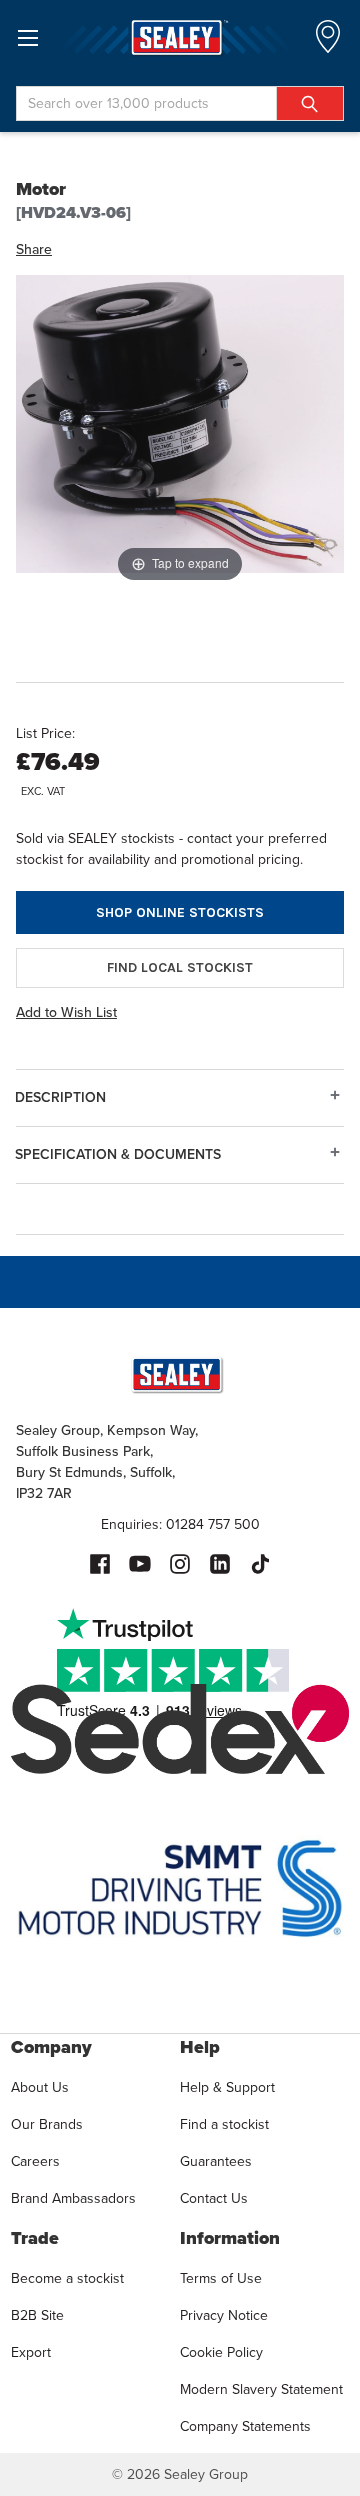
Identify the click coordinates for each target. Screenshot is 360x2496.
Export (31, 2352)
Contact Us (214, 2198)
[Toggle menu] (27, 37)
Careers (35, 2161)
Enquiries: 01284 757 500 (180, 1524)
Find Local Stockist (180, 967)
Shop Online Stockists (180, 912)
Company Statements (245, 2426)
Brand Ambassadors (73, 2198)
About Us (40, 2087)
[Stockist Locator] (328, 42)
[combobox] (180, 103)
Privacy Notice (224, 2315)
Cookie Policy (221, 2352)
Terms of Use (221, 2278)
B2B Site (37, 2315)
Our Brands (47, 2124)
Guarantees (216, 2161)
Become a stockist (67, 2278)
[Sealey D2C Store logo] (179, 37)
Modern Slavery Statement (261, 2389)
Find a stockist (224, 2124)
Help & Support (227, 2087)
